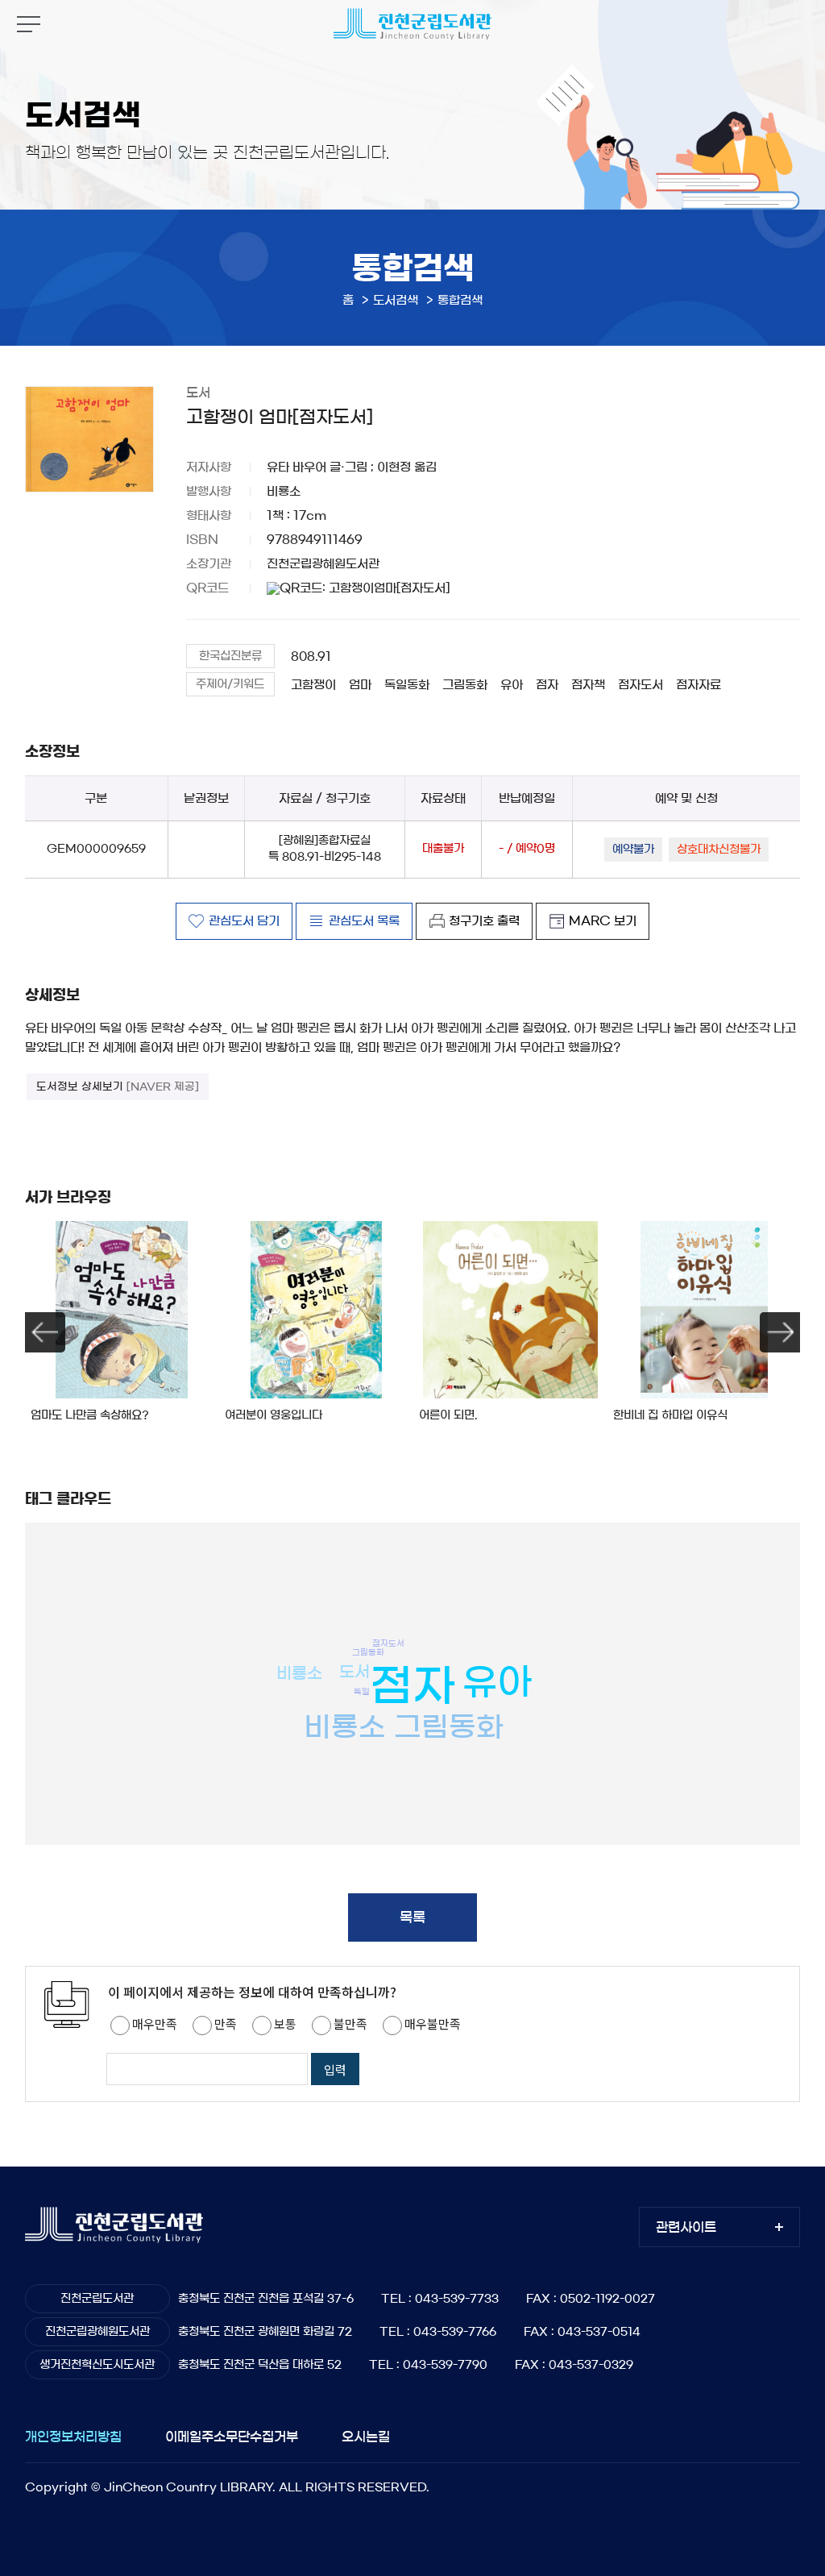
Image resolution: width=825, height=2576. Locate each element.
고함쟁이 (313, 685)
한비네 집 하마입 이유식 (670, 1415)
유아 (512, 685)
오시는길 (366, 2437)
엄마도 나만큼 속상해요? (90, 1415)
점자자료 (699, 685)
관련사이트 (686, 2227)
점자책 (588, 685)
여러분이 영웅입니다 (274, 1415)
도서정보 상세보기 (118, 1087)
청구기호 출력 (484, 921)
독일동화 (407, 685)
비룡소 (299, 1673)
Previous (45, 1332)
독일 (362, 1692)
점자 (547, 685)
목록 (412, 1917)
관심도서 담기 (244, 921)
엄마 (360, 685)
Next (780, 1332)
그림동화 (465, 685)
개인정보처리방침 (73, 2437)
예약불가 (633, 850)
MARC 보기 (603, 921)
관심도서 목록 (364, 921)
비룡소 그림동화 (404, 1727)
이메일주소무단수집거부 (232, 2437)
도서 (354, 1672)
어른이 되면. (448, 1415)
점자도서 (641, 685)
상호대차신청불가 (719, 850)
